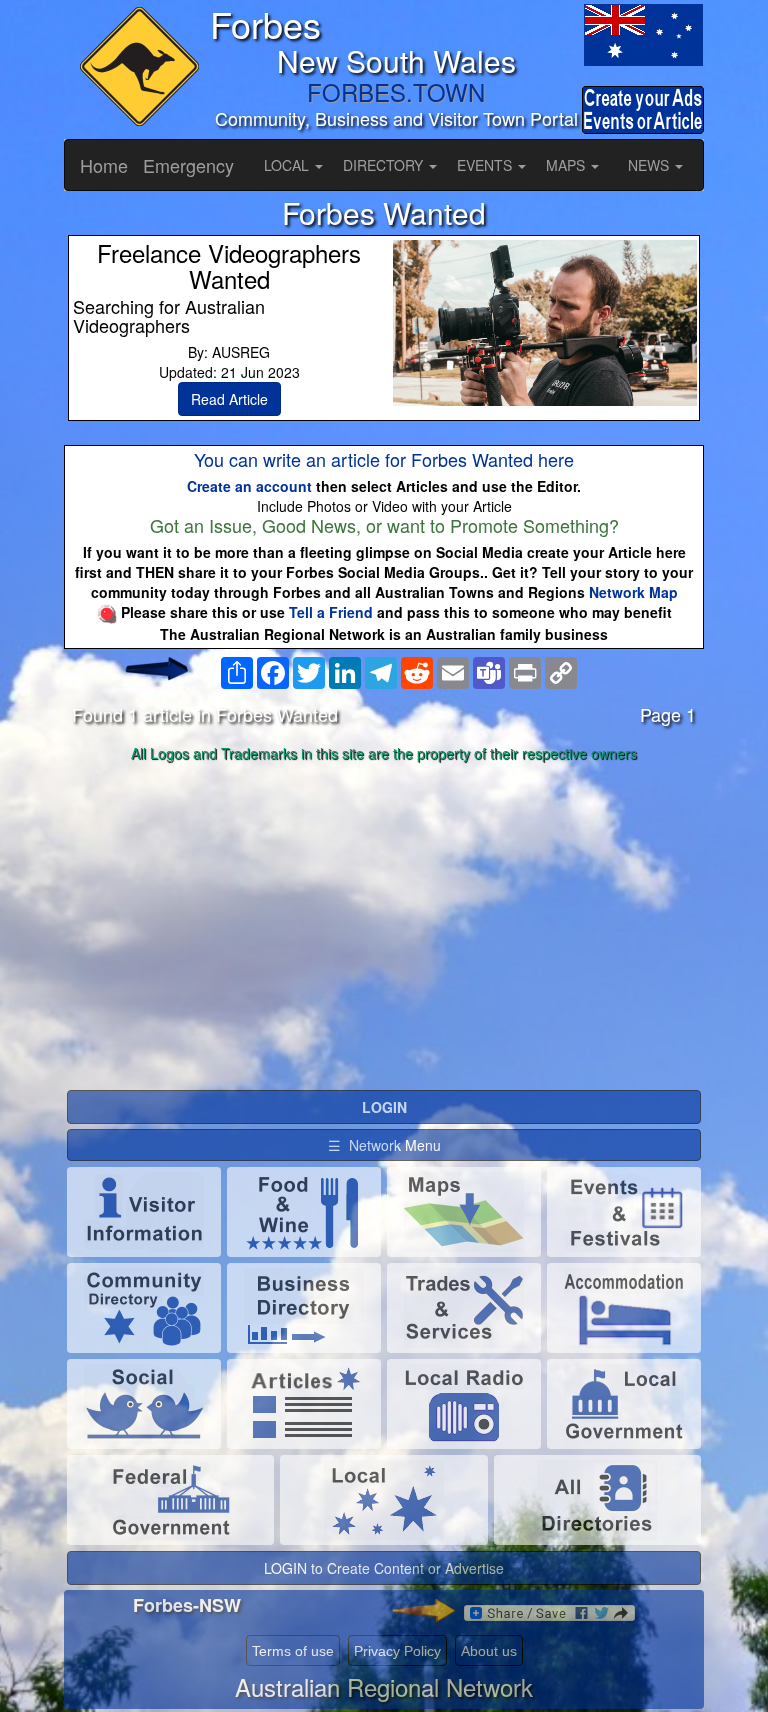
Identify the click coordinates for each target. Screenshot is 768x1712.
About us (489, 1651)
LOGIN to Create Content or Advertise (384, 1568)
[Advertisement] (384, 927)
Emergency (188, 165)
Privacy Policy (397, 1651)
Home (104, 165)
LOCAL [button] (288, 165)
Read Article (229, 399)
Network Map (633, 592)
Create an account (249, 486)
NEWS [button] (650, 165)
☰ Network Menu (384, 1145)
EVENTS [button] (486, 165)
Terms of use (293, 1651)
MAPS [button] (567, 165)
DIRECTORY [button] (385, 165)
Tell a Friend (331, 612)
